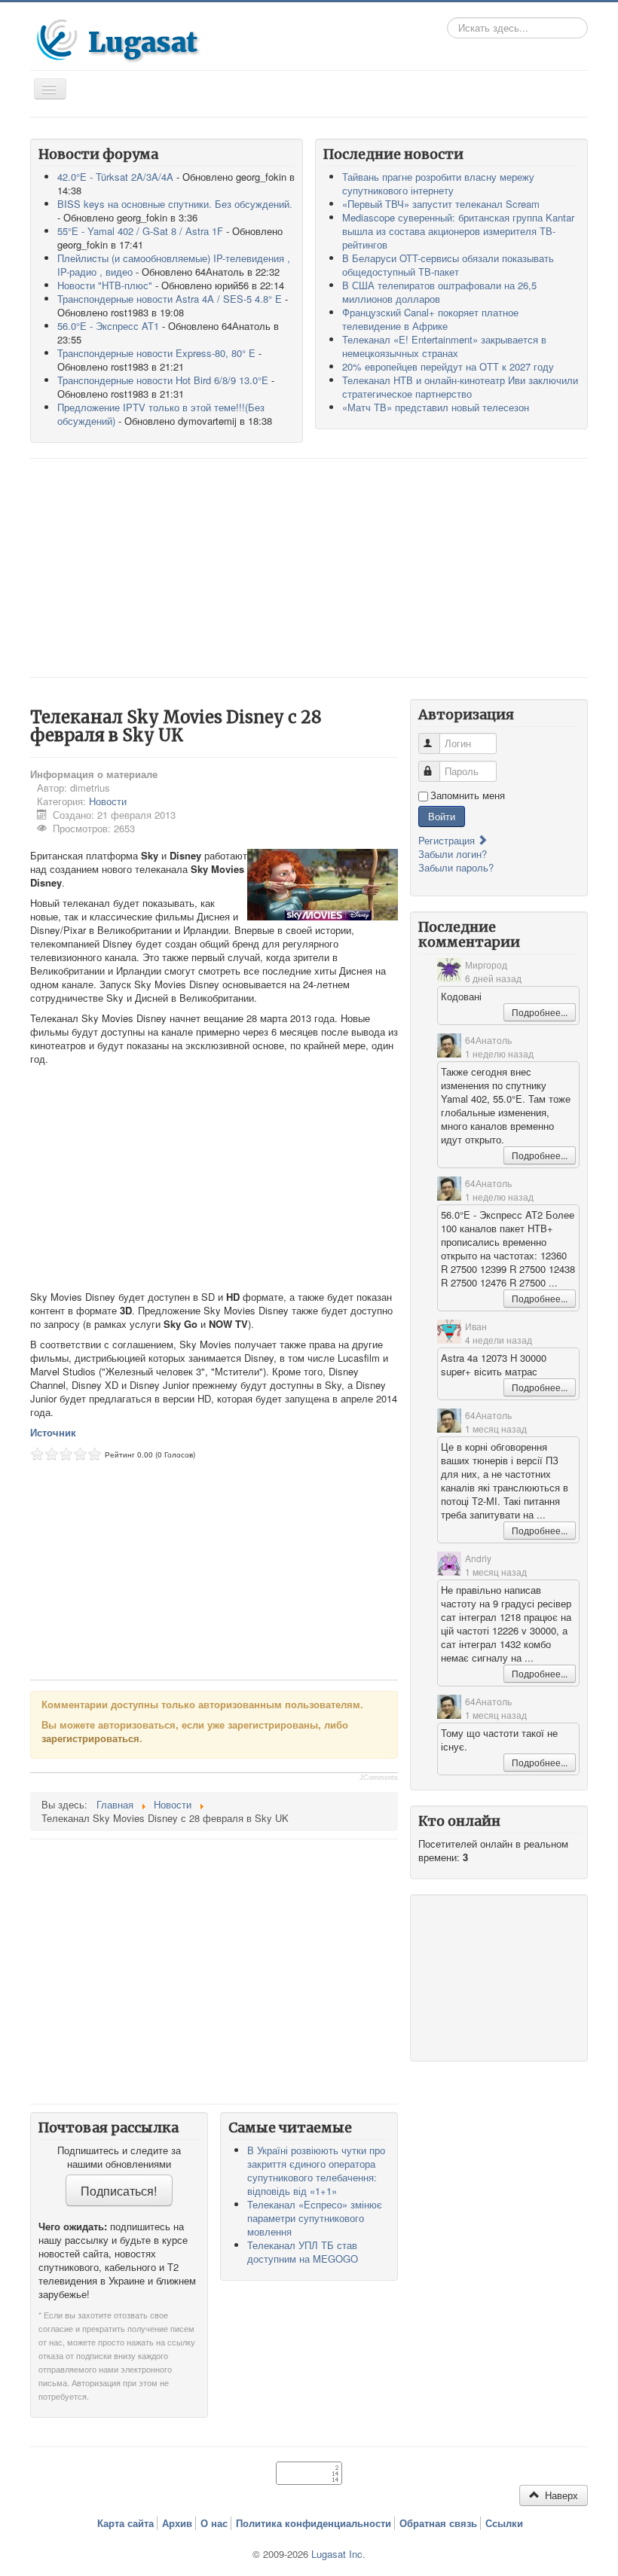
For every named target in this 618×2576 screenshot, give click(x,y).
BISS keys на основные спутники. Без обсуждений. (175, 204)
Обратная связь (438, 2523)
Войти (442, 816)
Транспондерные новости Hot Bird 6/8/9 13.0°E (163, 380)
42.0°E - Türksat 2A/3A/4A (115, 177)
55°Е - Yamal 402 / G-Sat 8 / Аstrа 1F (140, 231)
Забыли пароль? (456, 867)
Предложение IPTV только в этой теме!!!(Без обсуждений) (161, 414)
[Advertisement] (309, 568)
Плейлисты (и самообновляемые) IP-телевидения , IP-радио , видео (174, 265)
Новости (108, 801)
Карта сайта (125, 2523)
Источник (53, 1432)
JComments (379, 1778)
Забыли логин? (453, 854)
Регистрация (448, 840)
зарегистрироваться (90, 1738)
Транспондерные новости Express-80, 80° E (156, 353)
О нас (214, 2523)
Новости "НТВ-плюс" (105, 285)
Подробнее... (540, 1012)
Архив (177, 2523)
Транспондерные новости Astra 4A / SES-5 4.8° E (170, 299)
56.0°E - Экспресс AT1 (108, 326)
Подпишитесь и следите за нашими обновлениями (119, 2157)
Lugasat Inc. (338, 2554)
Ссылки (504, 2523)
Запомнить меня (468, 795)
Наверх (560, 2495)
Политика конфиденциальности (314, 2523)
